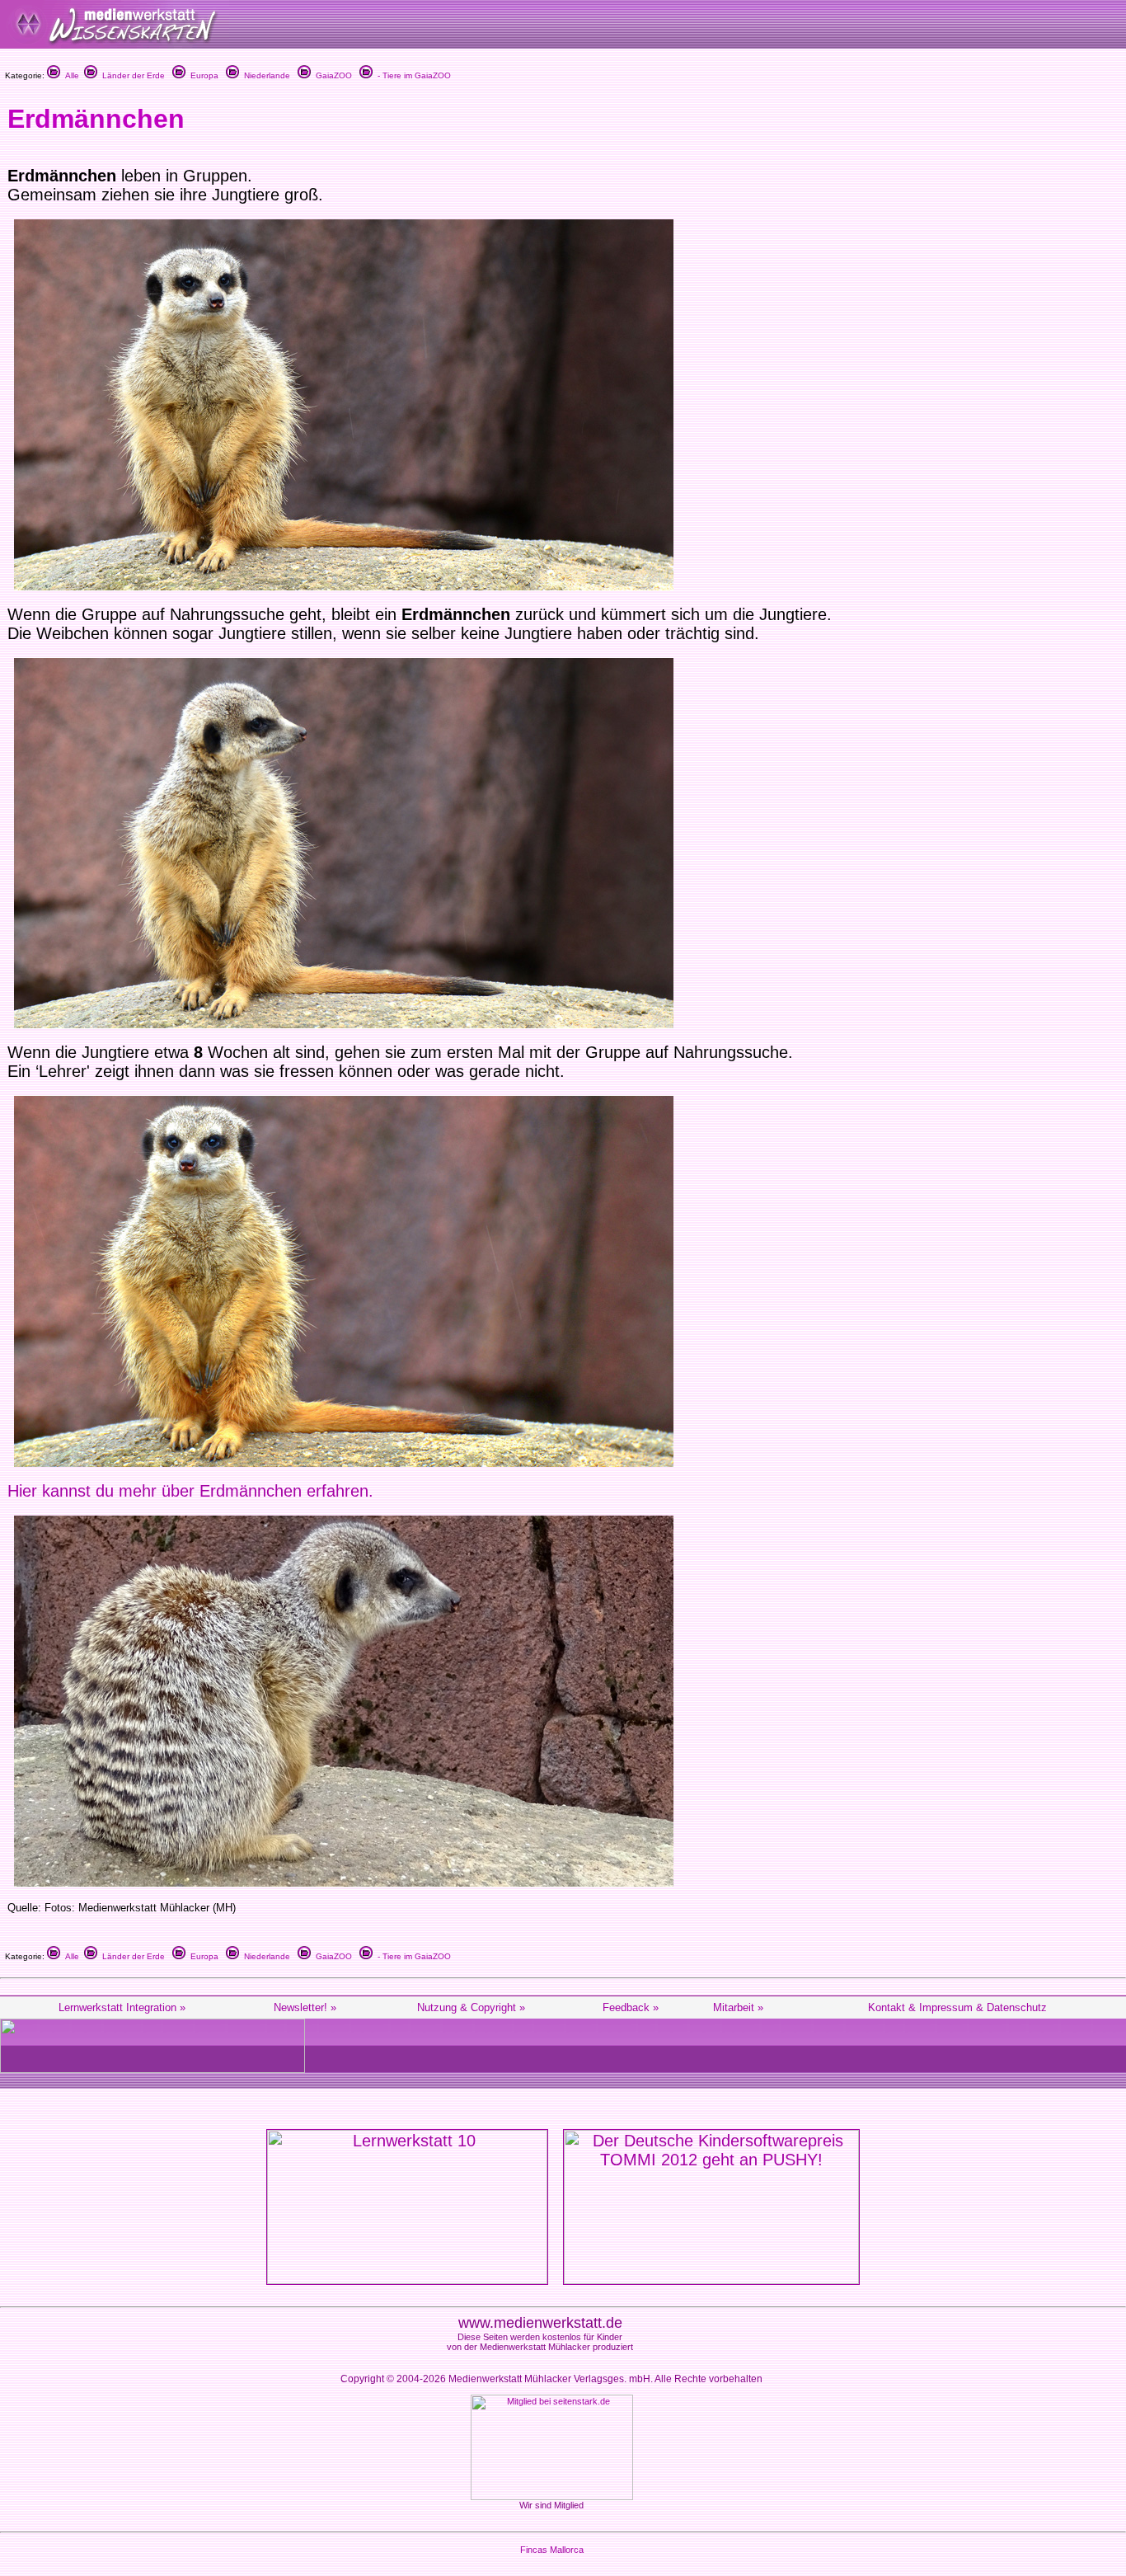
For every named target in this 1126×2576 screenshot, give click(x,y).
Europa (202, 75)
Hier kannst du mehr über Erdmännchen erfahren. (190, 1491)
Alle (70, 75)
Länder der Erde (131, 75)
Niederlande (265, 75)
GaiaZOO (331, 75)
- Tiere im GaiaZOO (412, 75)
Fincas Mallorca (552, 2550)
